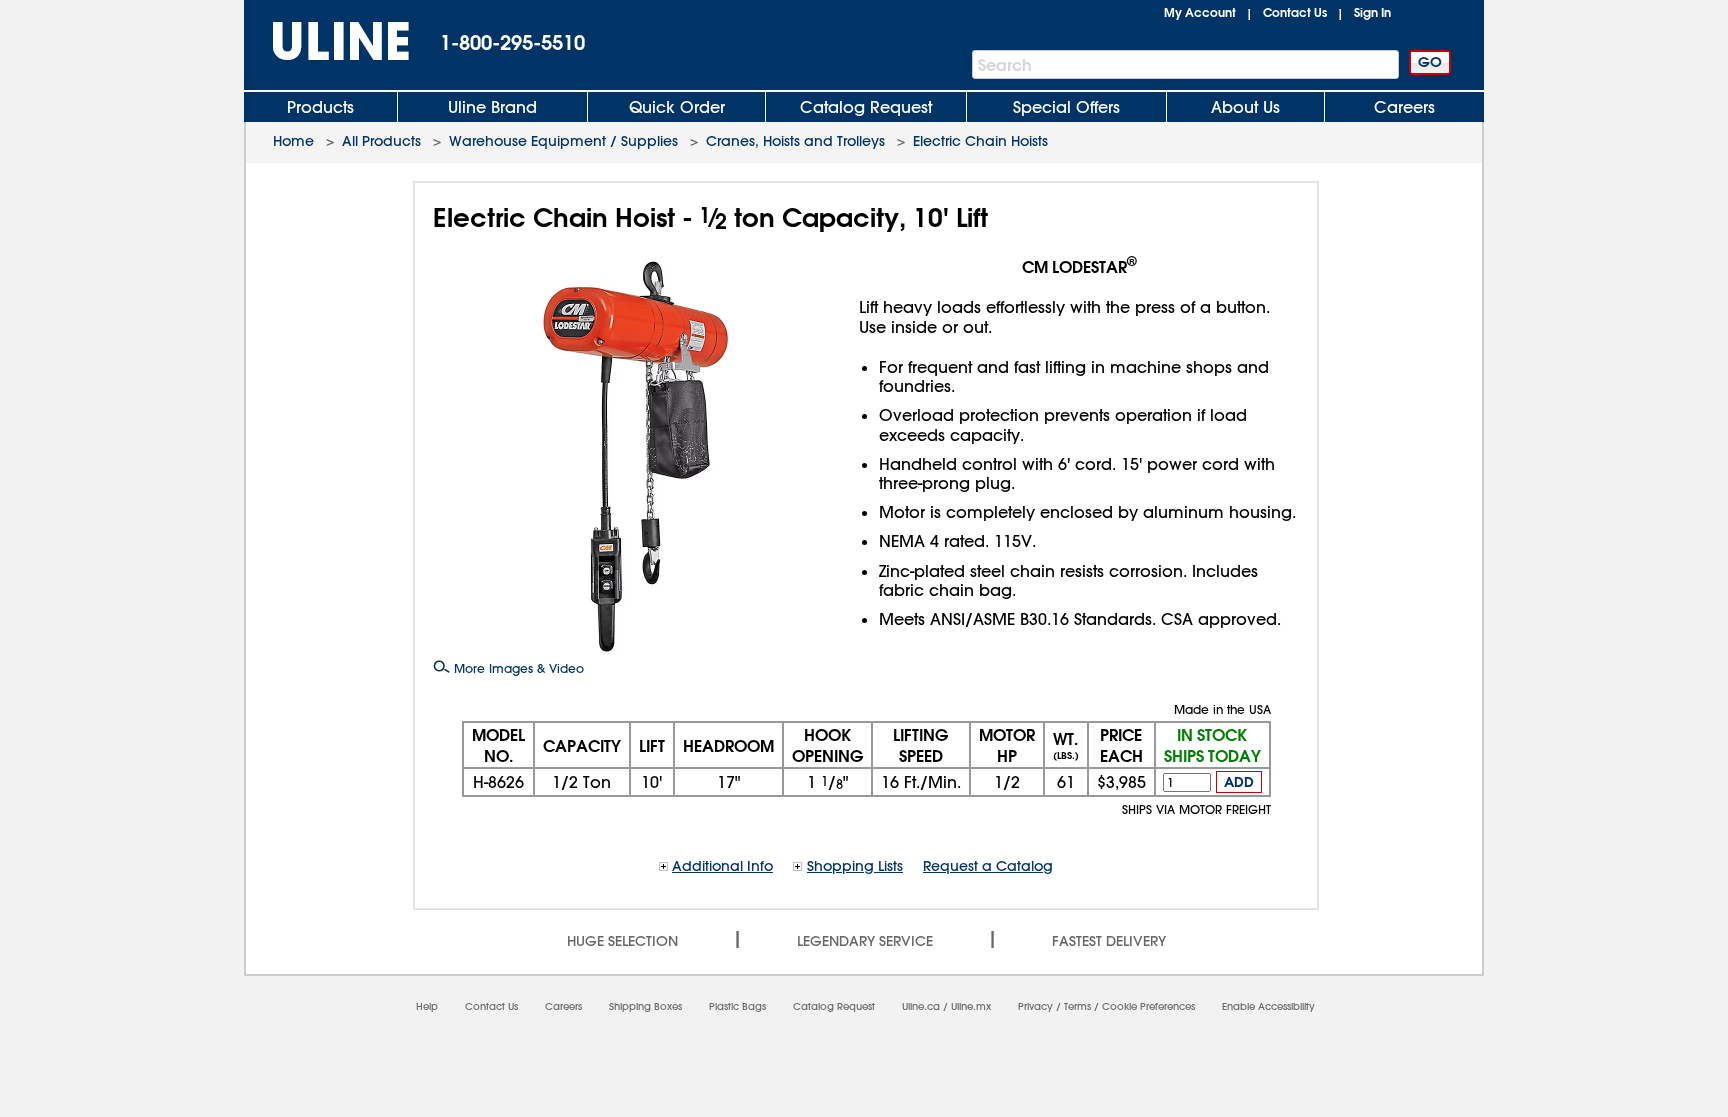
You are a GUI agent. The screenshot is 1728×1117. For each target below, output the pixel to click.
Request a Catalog (988, 866)
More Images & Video (517, 668)
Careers (1404, 107)
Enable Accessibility (1268, 1006)
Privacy (1035, 1006)
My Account (1200, 12)
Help (427, 1006)
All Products (381, 141)
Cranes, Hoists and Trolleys (795, 141)
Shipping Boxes (645, 1006)
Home (293, 141)
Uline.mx (971, 1006)
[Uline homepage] (327, 41)
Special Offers (1066, 107)
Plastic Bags (737, 1006)
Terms (1077, 1006)
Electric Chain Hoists (980, 141)
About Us (1245, 107)
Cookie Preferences (1148, 1006)
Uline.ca (921, 1006)
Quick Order (677, 107)
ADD (1239, 782)
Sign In (1372, 12)
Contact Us (1295, 12)
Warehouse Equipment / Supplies (563, 141)
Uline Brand (492, 107)
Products (320, 107)
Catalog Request (866, 107)
